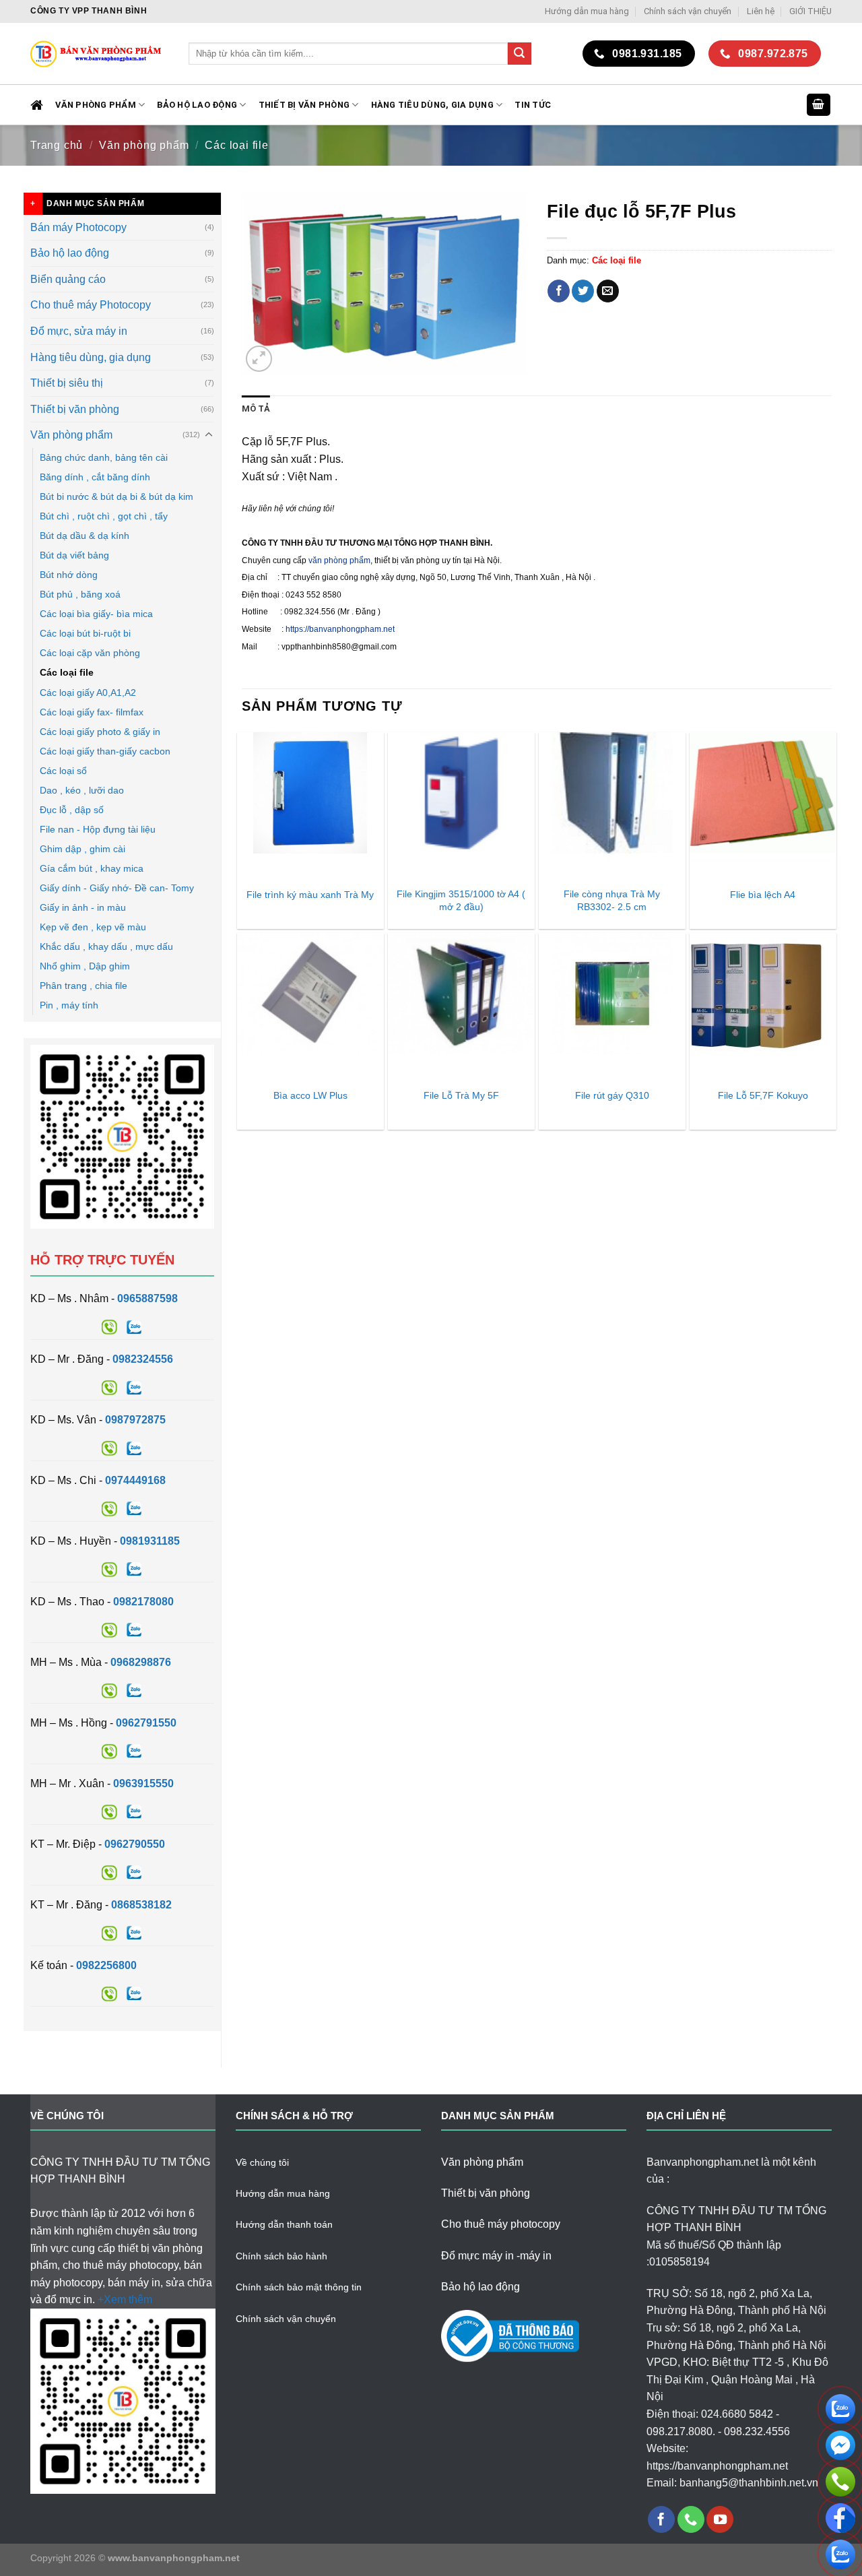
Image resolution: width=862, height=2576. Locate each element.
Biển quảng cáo (68, 279)
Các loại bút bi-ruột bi (85, 633)
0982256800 (106, 1965)
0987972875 (135, 1420)
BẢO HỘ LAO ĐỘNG (197, 105)
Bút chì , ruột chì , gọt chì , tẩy (104, 516)
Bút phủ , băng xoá (80, 594)
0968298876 (141, 1662)
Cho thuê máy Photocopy (91, 305)
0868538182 (141, 1905)
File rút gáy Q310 (612, 1095)
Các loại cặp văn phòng (90, 653)
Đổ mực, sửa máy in (79, 331)
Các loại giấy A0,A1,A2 (88, 693)
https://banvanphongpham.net (340, 629)
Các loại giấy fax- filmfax (92, 712)
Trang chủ (57, 145)
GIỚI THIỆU (810, 11)
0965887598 (147, 1298)
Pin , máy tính (69, 1005)
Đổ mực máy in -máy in (496, 2256)
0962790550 (135, 1844)
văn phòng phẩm (339, 560)
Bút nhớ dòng (69, 575)
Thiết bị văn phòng (304, 105)
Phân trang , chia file (84, 986)
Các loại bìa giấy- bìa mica (96, 614)
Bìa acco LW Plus (310, 1095)
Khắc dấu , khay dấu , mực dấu (106, 946)
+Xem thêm (125, 2299)
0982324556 (143, 1359)
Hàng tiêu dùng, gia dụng (432, 105)
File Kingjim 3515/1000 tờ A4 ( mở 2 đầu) (461, 900)
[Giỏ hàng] (819, 105)
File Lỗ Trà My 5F (461, 1095)
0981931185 (150, 1541)
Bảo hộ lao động (70, 253)
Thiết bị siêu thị (67, 383)
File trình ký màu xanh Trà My (310, 895)
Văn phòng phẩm (144, 145)
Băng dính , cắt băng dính (95, 477)
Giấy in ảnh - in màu (83, 907)
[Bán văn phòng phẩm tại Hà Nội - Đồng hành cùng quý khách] (99, 54)
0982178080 (143, 1602)
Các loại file (236, 145)
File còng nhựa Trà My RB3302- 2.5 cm (612, 900)
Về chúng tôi (262, 2162)
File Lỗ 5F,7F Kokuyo (763, 1095)
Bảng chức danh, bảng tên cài (104, 457)
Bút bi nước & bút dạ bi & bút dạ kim (117, 496)
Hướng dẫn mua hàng (587, 11)
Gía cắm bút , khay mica (92, 868)
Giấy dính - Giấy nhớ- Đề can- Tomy (117, 888)
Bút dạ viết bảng (74, 555)
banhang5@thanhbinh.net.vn (749, 2483)
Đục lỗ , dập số (72, 810)
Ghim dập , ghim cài (82, 849)
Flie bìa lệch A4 (763, 895)
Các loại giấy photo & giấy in (100, 732)
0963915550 (143, 1783)
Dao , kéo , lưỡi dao (82, 790)
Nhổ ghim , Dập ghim (85, 966)
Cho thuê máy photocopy (501, 2224)
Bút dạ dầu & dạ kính (85, 536)
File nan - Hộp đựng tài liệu (98, 829)
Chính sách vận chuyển (688, 11)
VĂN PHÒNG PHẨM (96, 105)
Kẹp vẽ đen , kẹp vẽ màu (93, 927)
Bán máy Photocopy (78, 227)
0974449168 (135, 1480)
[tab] (256, 409)
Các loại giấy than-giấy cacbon (105, 751)
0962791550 (146, 1723)
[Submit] (519, 54)
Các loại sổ (63, 771)
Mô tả (256, 409)
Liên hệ (761, 11)
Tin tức (533, 105)
